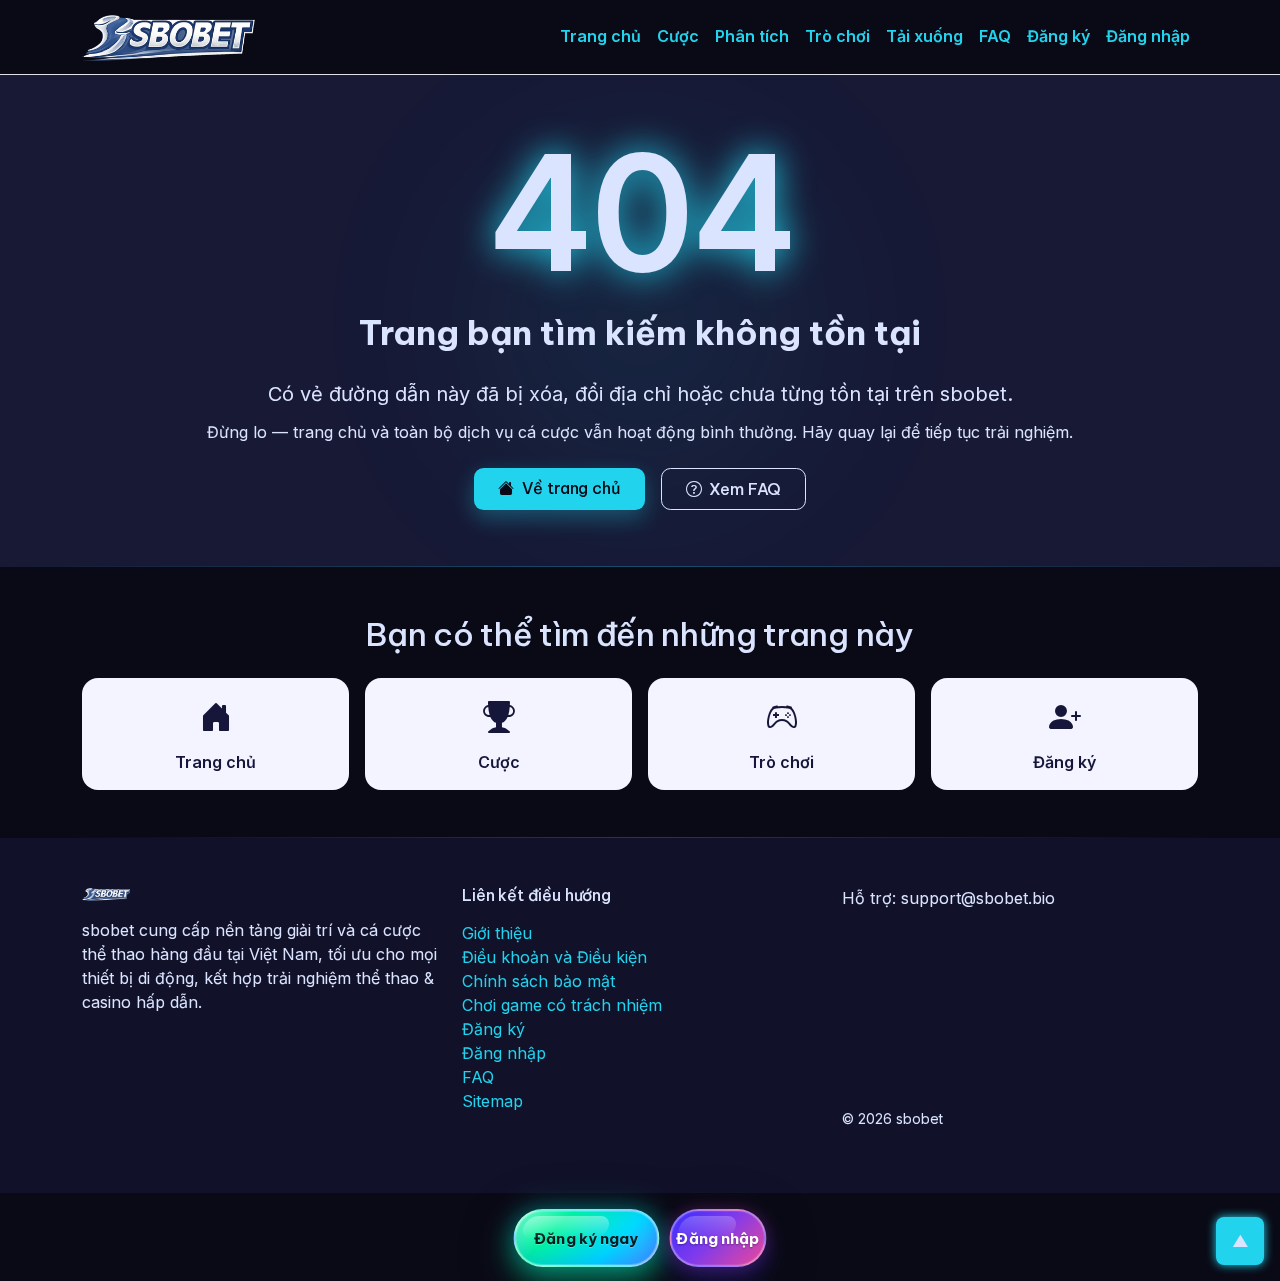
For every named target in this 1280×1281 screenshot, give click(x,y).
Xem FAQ (745, 489)
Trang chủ (600, 36)
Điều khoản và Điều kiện (554, 957)
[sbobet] (168, 37)
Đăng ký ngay (586, 1238)
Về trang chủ (571, 488)
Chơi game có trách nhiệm (562, 1005)
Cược (678, 36)
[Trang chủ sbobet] (106, 898)
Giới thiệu (497, 933)
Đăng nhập (1148, 36)
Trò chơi (837, 36)
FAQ (995, 36)
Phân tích (752, 36)
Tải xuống (924, 36)
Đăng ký (1058, 36)
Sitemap (492, 1101)
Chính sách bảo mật (538, 981)
